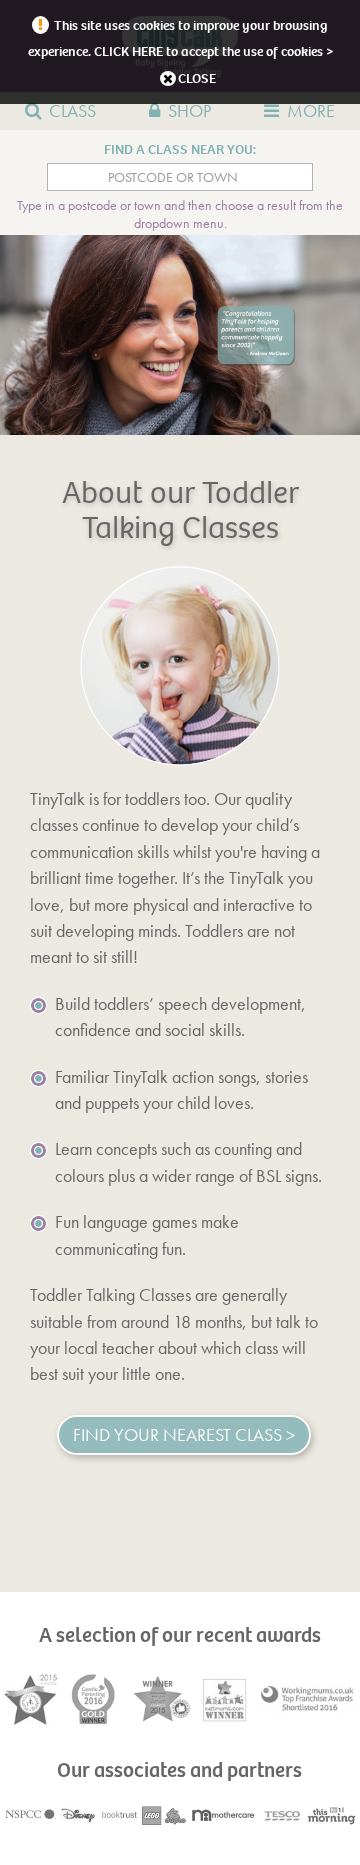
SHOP (189, 111)
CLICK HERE (128, 51)
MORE (311, 111)
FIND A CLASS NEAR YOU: (180, 149)
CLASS (72, 111)
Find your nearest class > (184, 1435)
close (197, 78)
